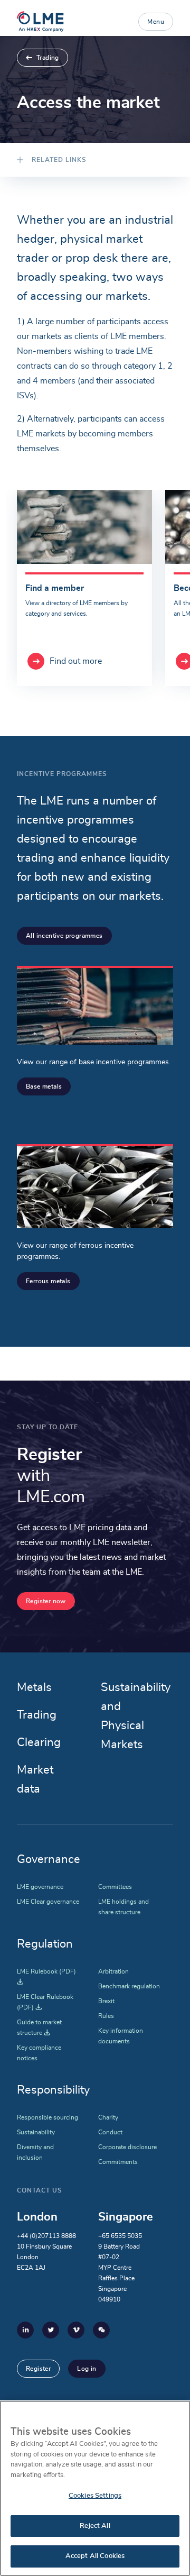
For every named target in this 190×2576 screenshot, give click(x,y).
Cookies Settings (95, 2496)
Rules (106, 2016)
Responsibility (53, 2090)
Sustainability (36, 2132)
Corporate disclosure (127, 2147)
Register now (46, 1601)
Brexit (106, 2001)
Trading (48, 58)
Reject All (95, 2526)
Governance (49, 1859)
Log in (87, 2369)
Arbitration (113, 1971)
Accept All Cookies (95, 2556)
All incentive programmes (64, 936)
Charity (108, 2117)
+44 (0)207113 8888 (46, 2236)
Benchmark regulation (129, 1986)
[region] (95, 2488)
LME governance (40, 1887)
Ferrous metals (48, 1281)
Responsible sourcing (47, 2117)
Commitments (118, 2162)
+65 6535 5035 (120, 2236)
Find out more (76, 661)
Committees (115, 1887)
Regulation (45, 1944)
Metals (34, 1687)
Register (38, 2369)
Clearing (39, 1742)
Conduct (110, 2132)
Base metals (44, 1086)
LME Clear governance (48, 1902)
